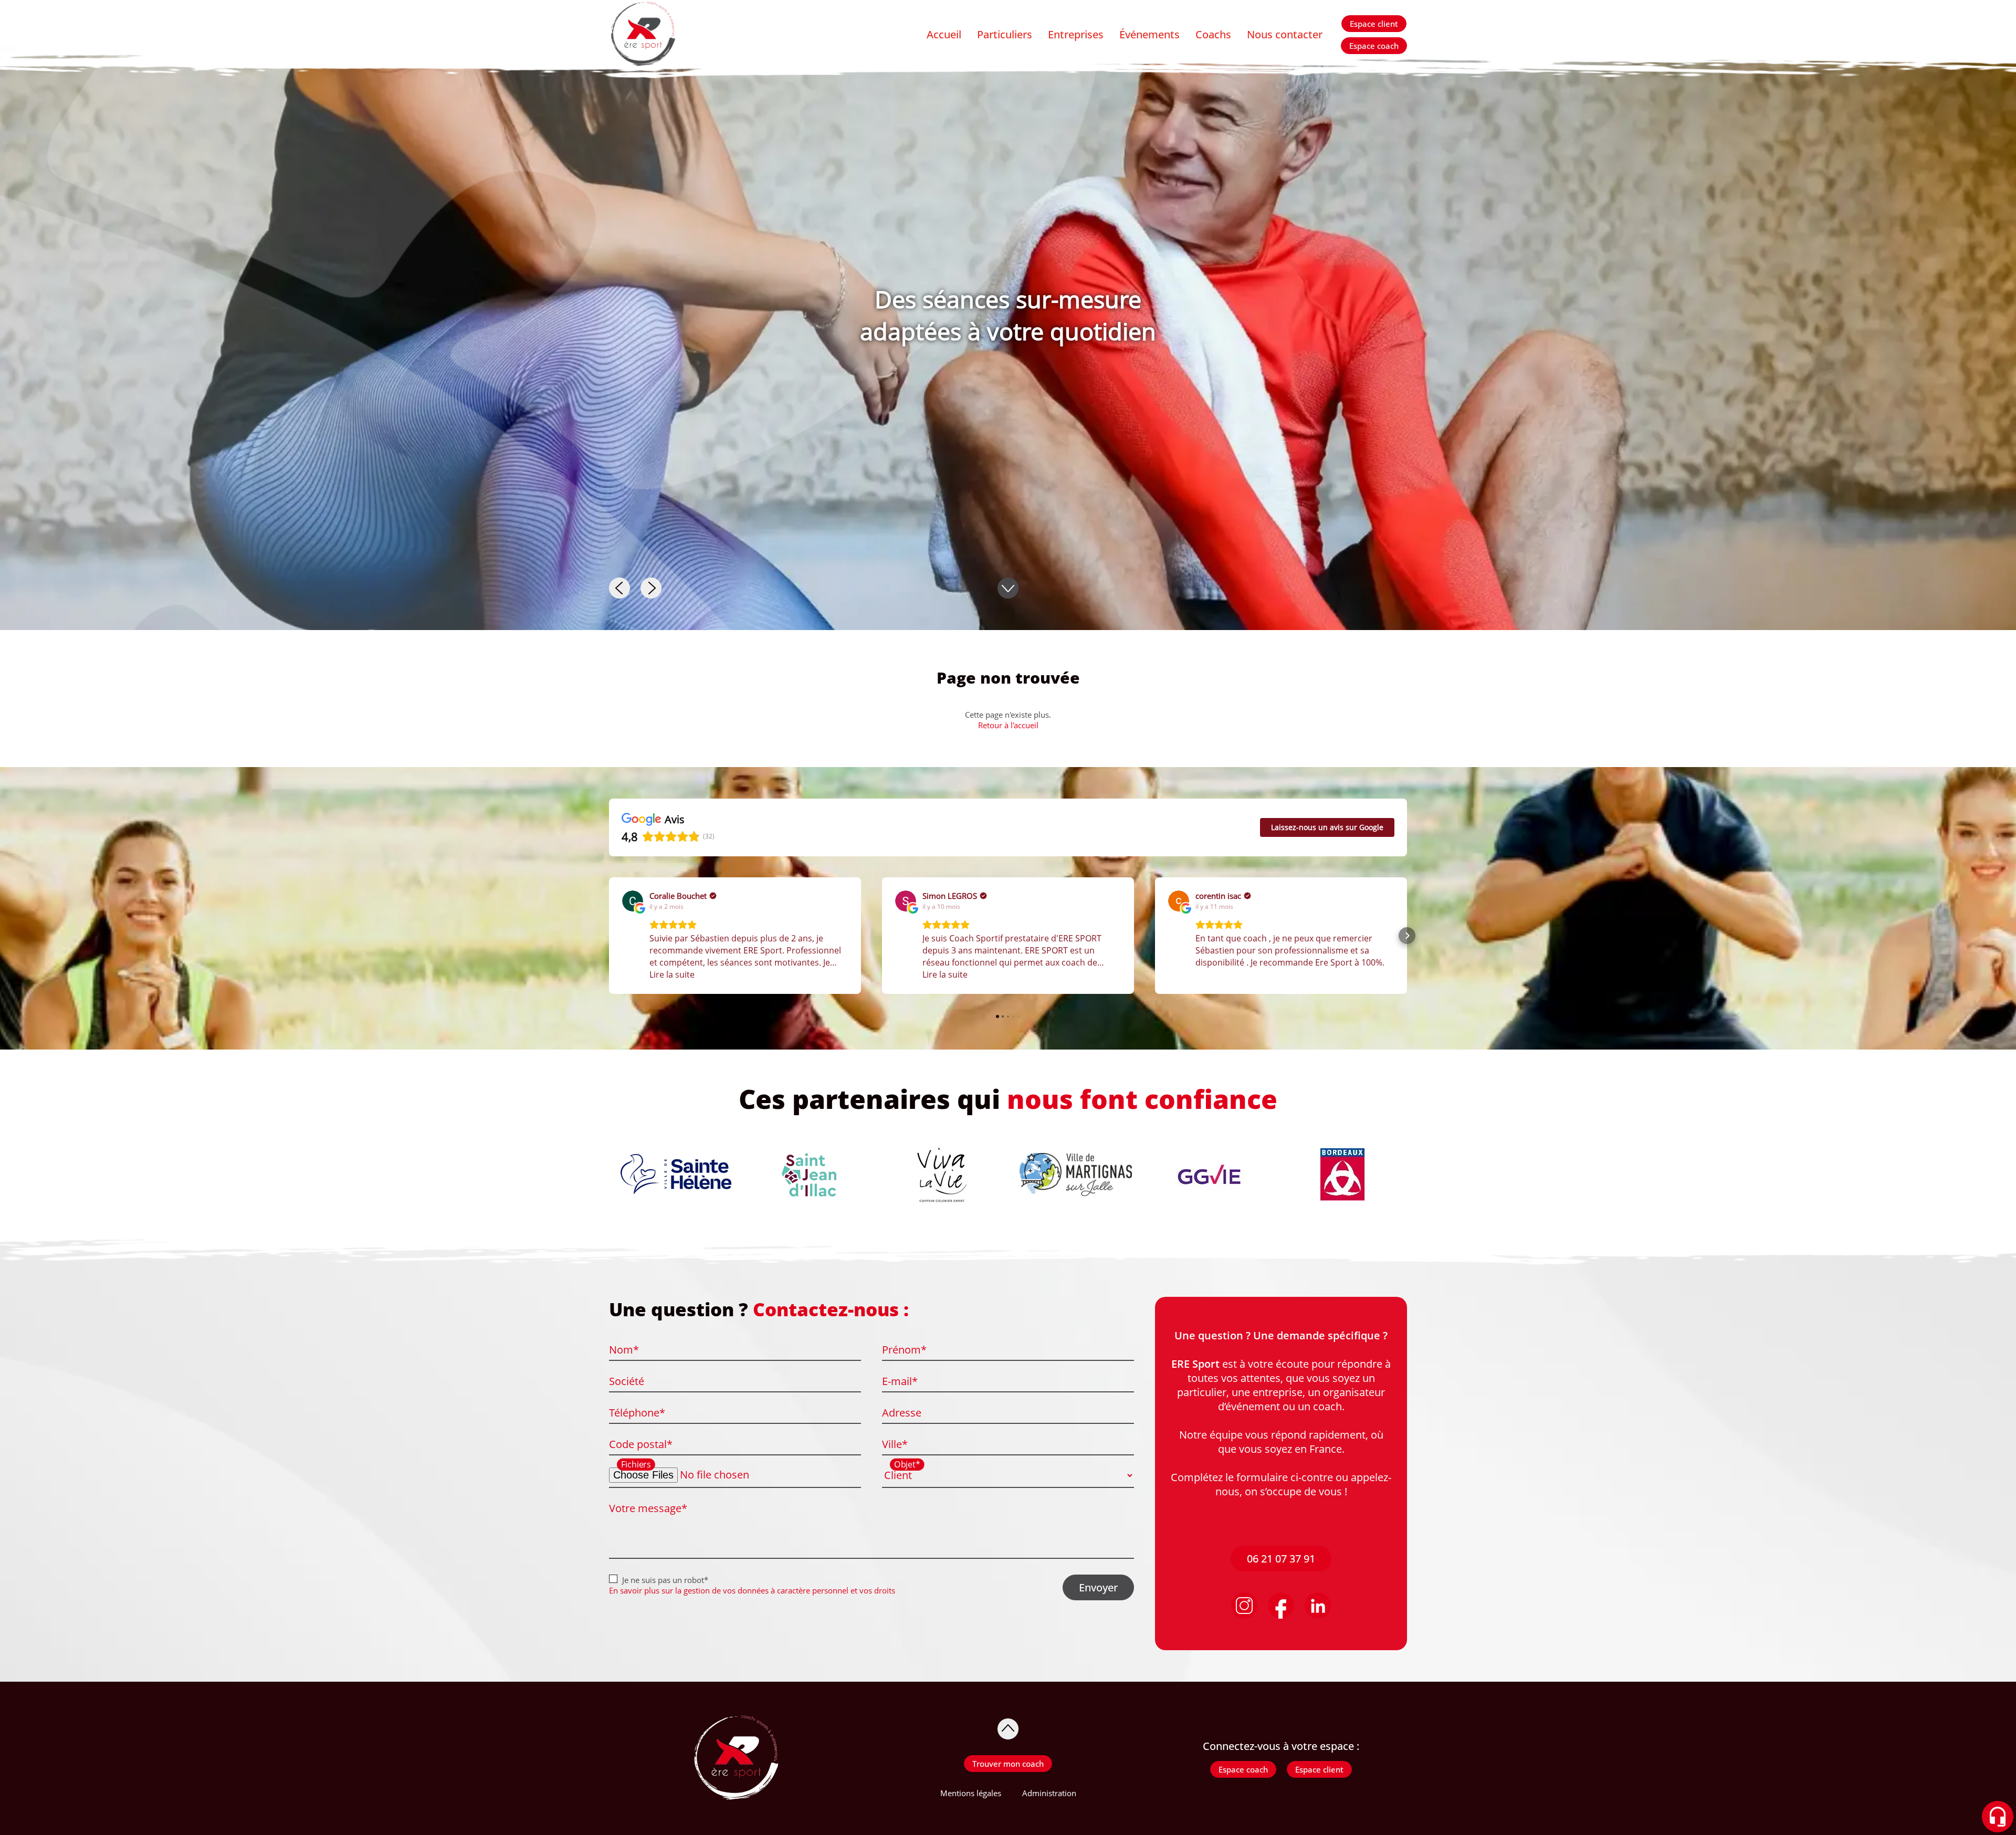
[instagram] (1244, 1606)
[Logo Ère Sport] (642, 35)
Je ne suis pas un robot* (665, 1580)
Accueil (944, 34)
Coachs (1213, 34)
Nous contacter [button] (1285, 34)
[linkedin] (1318, 1606)
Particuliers (1005, 34)
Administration (1049, 1793)
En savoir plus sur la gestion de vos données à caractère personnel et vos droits (752, 1590)
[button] (609, 936)
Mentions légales (971, 1793)
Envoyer (1098, 1587)
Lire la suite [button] (672, 974)
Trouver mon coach (1008, 1764)
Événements (1149, 34)
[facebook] (1281, 1606)
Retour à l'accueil (1008, 725)
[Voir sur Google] (633, 901)
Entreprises (1076, 34)
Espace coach (1374, 46)
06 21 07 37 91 (1281, 1559)
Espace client (1374, 24)
